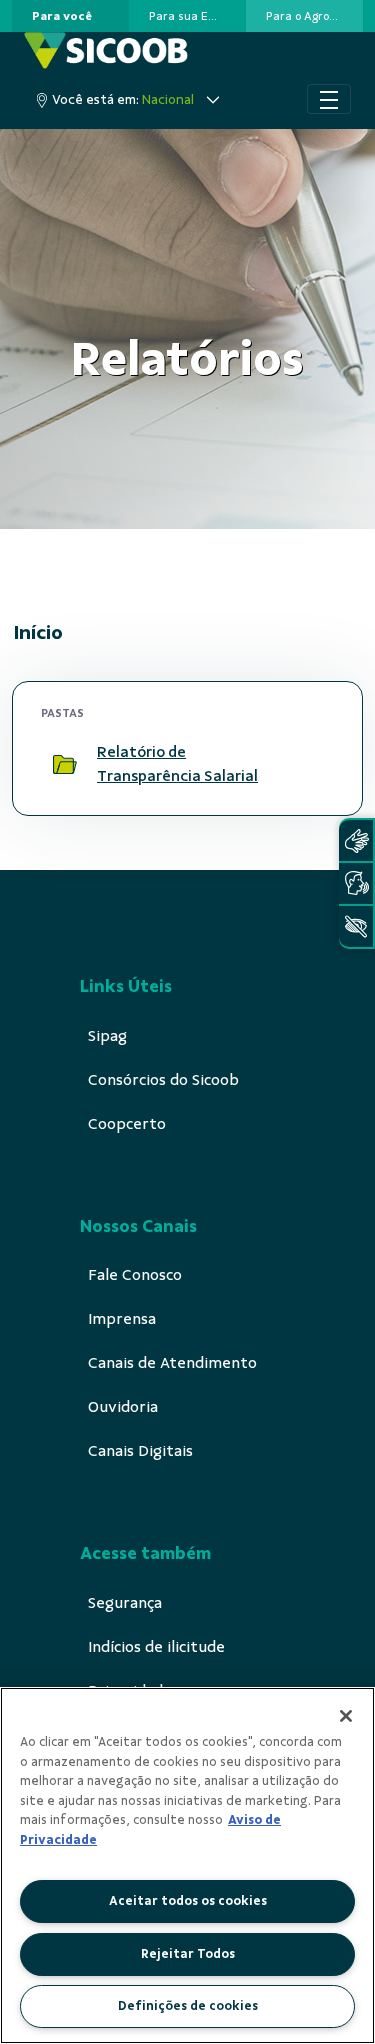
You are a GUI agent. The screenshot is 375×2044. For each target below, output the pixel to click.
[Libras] (356, 840)
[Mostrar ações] (310, 764)
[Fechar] (346, 1716)
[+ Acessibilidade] (356, 926)
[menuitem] (62, 16)
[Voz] (356, 883)
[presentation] (70, 16)
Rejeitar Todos (188, 1954)
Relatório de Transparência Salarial (177, 764)
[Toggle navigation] (329, 99)
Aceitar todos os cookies (188, 1901)
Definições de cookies (188, 2006)
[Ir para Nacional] (106, 50)
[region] (187, 1865)
